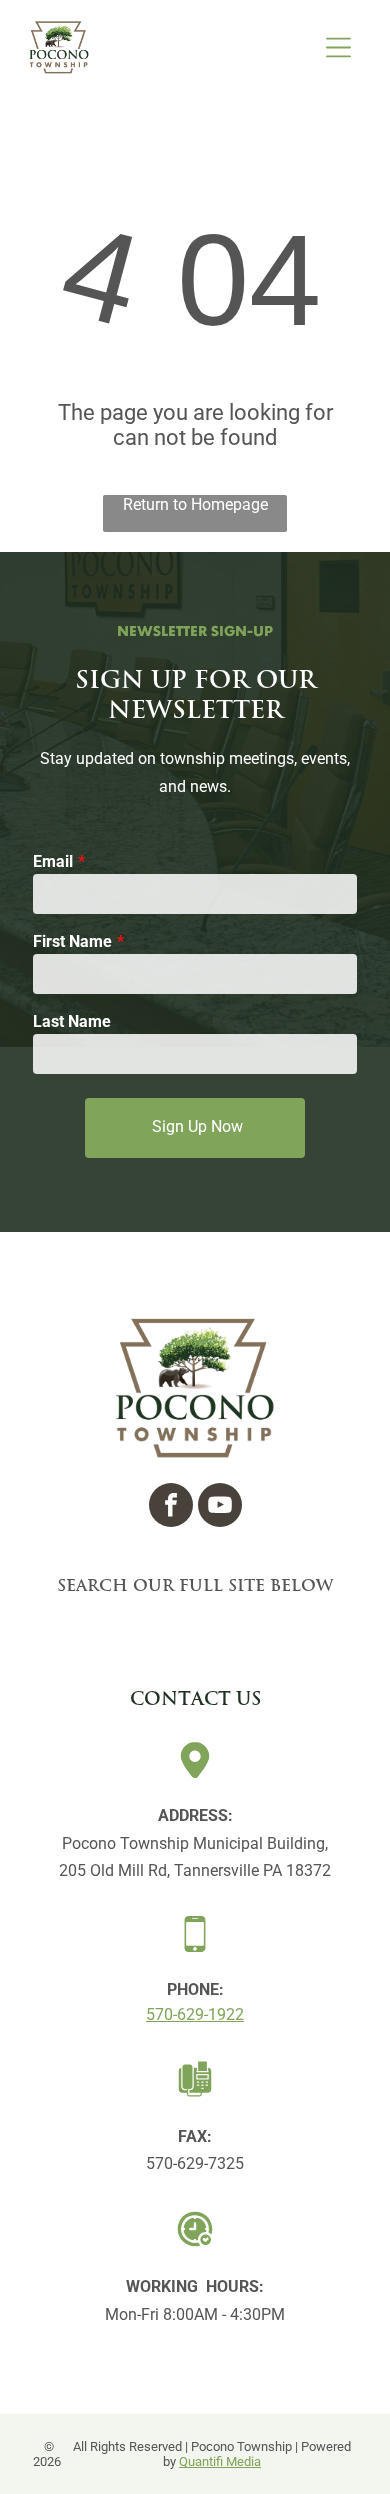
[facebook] (171, 1507)
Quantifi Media (220, 2461)
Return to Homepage (195, 504)
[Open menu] (338, 47)
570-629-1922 (195, 2014)
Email (53, 861)
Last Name (72, 1021)
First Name (72, 941)
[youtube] (220, 1507)
